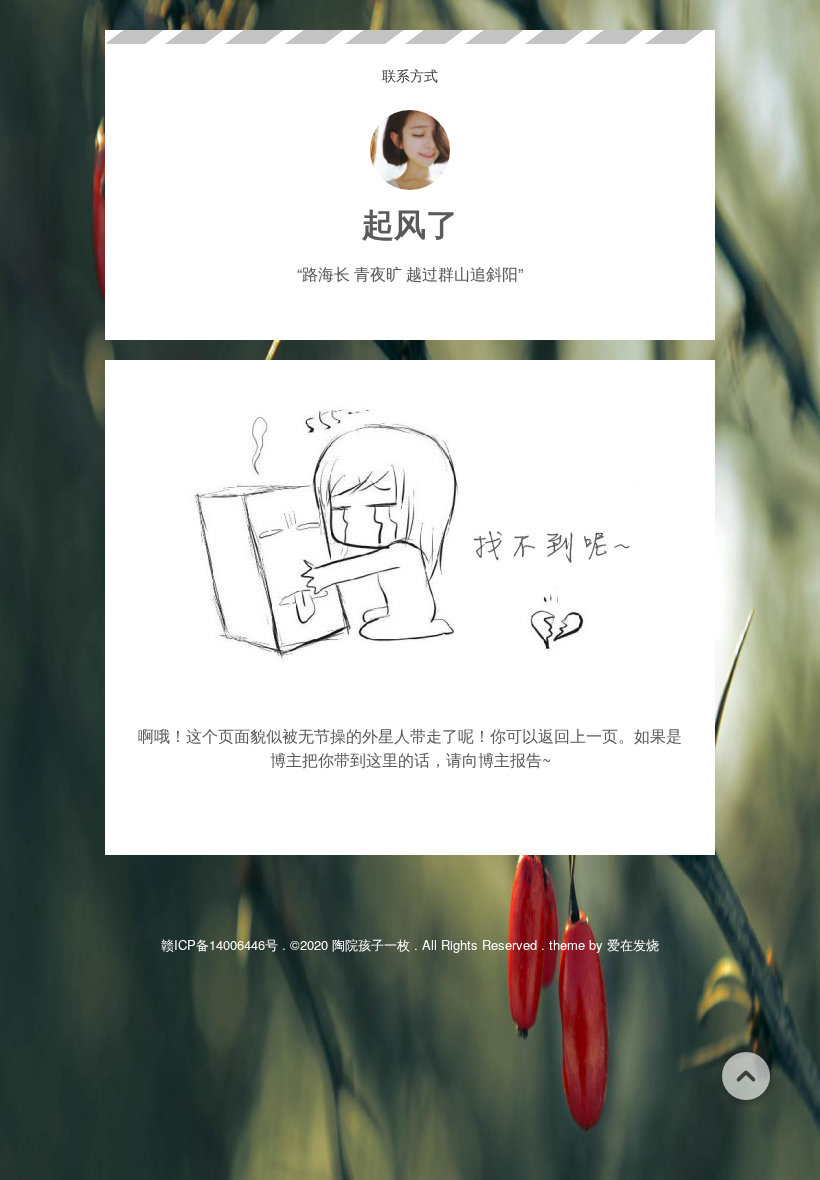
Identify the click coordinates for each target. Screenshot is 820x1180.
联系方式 (410, 75)
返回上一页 (578, 735)
